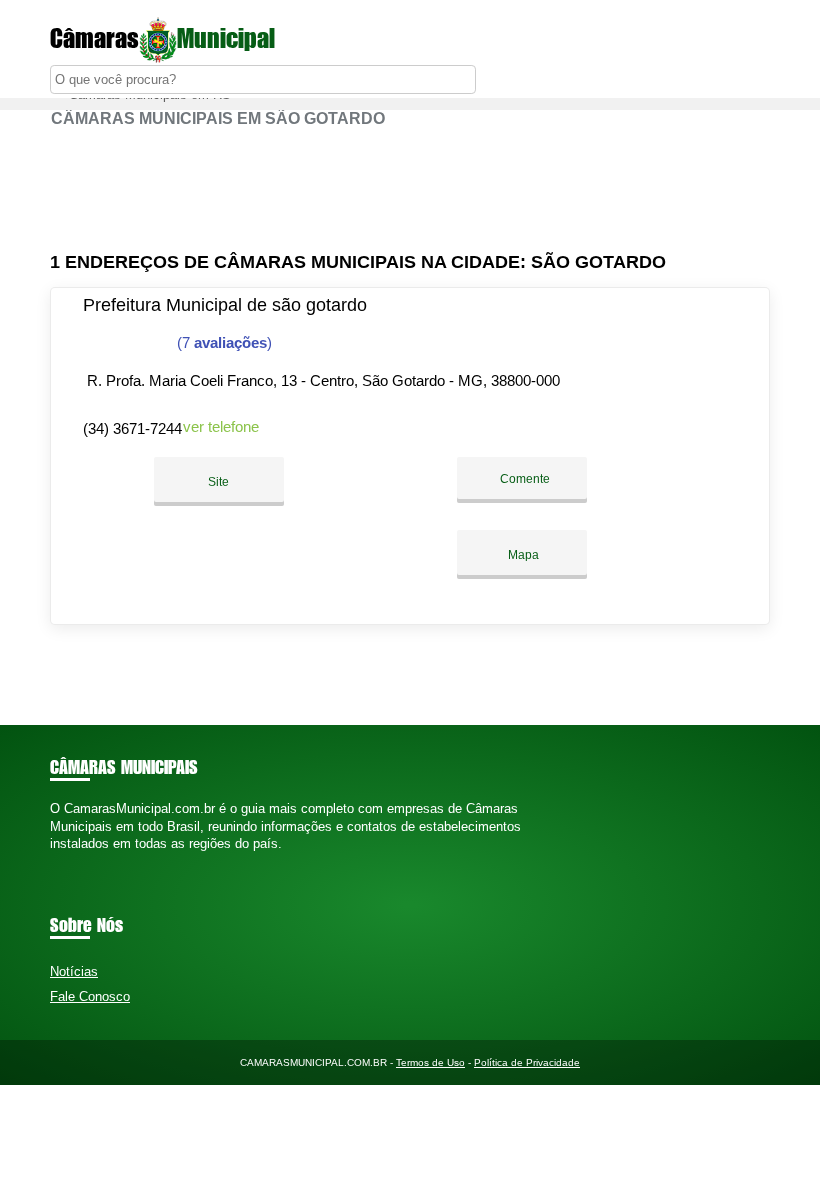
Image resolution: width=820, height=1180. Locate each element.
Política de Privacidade (527, 1062)
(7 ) (222, 342)
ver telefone (221, 426)
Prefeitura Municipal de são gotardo (225, 305)
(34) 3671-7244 (132, 428)
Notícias (74, 971)
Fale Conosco (90, 996)
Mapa (522, 555)
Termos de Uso (430, 1062)
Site (218, 482)
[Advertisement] (410, 190)
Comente (523, 479)
